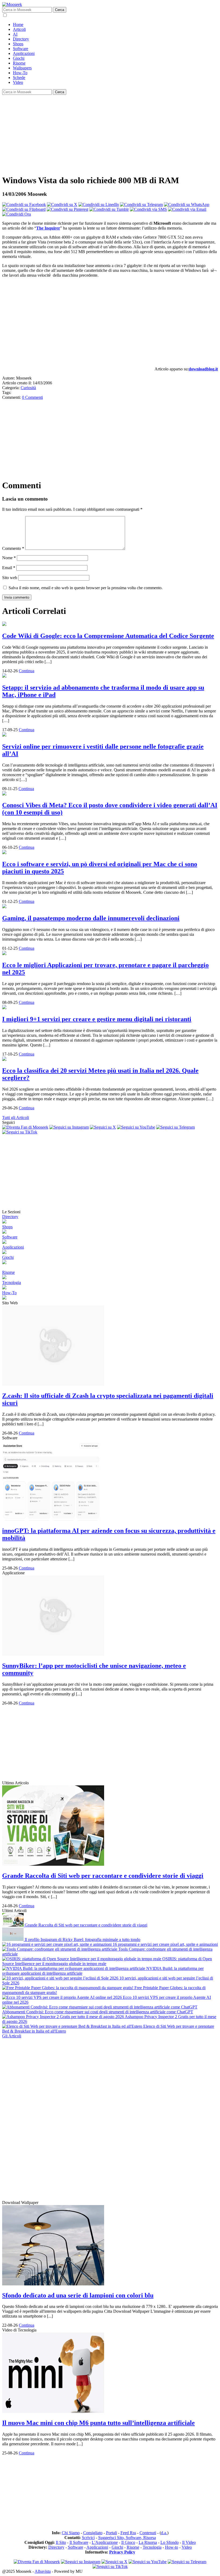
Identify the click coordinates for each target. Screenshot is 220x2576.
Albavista (43, 2571)
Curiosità (28, 388)
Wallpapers (22, 68)
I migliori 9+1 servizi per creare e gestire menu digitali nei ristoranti (97, 1019)
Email (9, 568)
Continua (27, 671)
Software (21, 49)
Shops (18, 44)
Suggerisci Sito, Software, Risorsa (127, 2538)
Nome (9, 558)
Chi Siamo (71, 2533)
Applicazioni (24, 53)
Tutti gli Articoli (16, 1118)
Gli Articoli (12, 2036)
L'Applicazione (105, 2542)
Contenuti (148, 2533)
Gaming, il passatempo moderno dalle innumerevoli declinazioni (91, 918)
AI (15, 34)
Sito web (10, 578)
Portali (111, 2533)
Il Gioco (128, 2542)
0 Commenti (32, 397)
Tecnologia (12, 1283)
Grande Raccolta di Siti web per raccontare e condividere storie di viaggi (85, 1925)
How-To (20, 73)
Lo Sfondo (170, 2542)
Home (18, 25)
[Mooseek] (12, 4)
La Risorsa (148, 2542)
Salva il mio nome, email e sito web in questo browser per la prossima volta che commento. (86, 588)
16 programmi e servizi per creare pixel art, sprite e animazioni (165, 1944)
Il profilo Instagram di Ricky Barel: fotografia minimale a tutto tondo (82, 1939)
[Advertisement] (110, 132)
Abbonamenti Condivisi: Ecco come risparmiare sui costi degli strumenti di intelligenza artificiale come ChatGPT (98, 2012)
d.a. (164, 2533)
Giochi (19, 58)
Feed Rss (128, 2533)
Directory (21, 39)
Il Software (79, 2542)
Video (18, 82)
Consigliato (93, 2533)
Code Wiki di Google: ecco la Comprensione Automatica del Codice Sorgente (108, 636)
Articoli (19, 29)
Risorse (19, 63)
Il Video (189, 2542)
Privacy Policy (122, 2552)
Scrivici (88, 2538)
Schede (19, 78)
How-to (172, 2547)
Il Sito (61, 2542)
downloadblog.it (203, 369)
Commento (13, 548)
